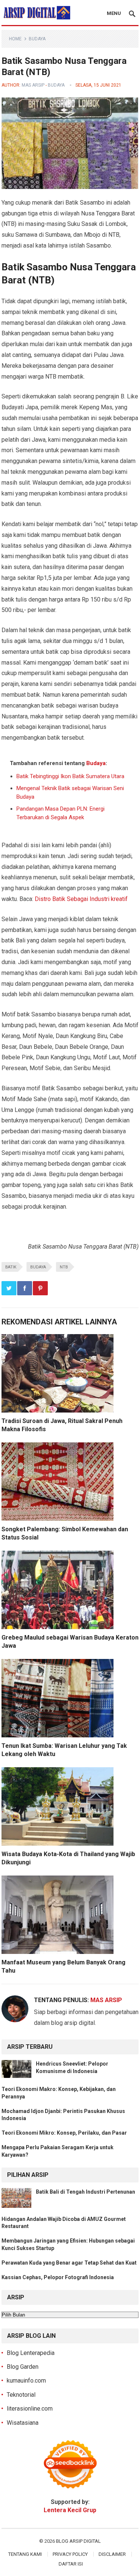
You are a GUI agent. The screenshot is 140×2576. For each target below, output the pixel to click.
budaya (38, 1267)
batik (11, 1267)
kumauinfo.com (26, 2381)
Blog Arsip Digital (78, 2541)
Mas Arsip (33, 85)
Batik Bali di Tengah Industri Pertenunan (85, 2192)
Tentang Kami (25, 2554)
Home (15, 39)
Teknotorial (21, 2395)
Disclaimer (112, 2554)
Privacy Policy (70, 2554)
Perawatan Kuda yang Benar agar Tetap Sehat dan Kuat (69, 2263)
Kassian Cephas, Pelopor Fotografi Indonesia (58, 2277)
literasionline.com (30, 2409)
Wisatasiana (23, 2423)
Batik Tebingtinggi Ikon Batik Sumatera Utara (70, 776)
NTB (64, 1267)
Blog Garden (23, 2367)
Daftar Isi (71, 2564)
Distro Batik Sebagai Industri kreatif (81, 899)
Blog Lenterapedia (31, 2353)
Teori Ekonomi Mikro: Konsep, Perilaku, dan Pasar (64, 2133)
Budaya (37, 39)
